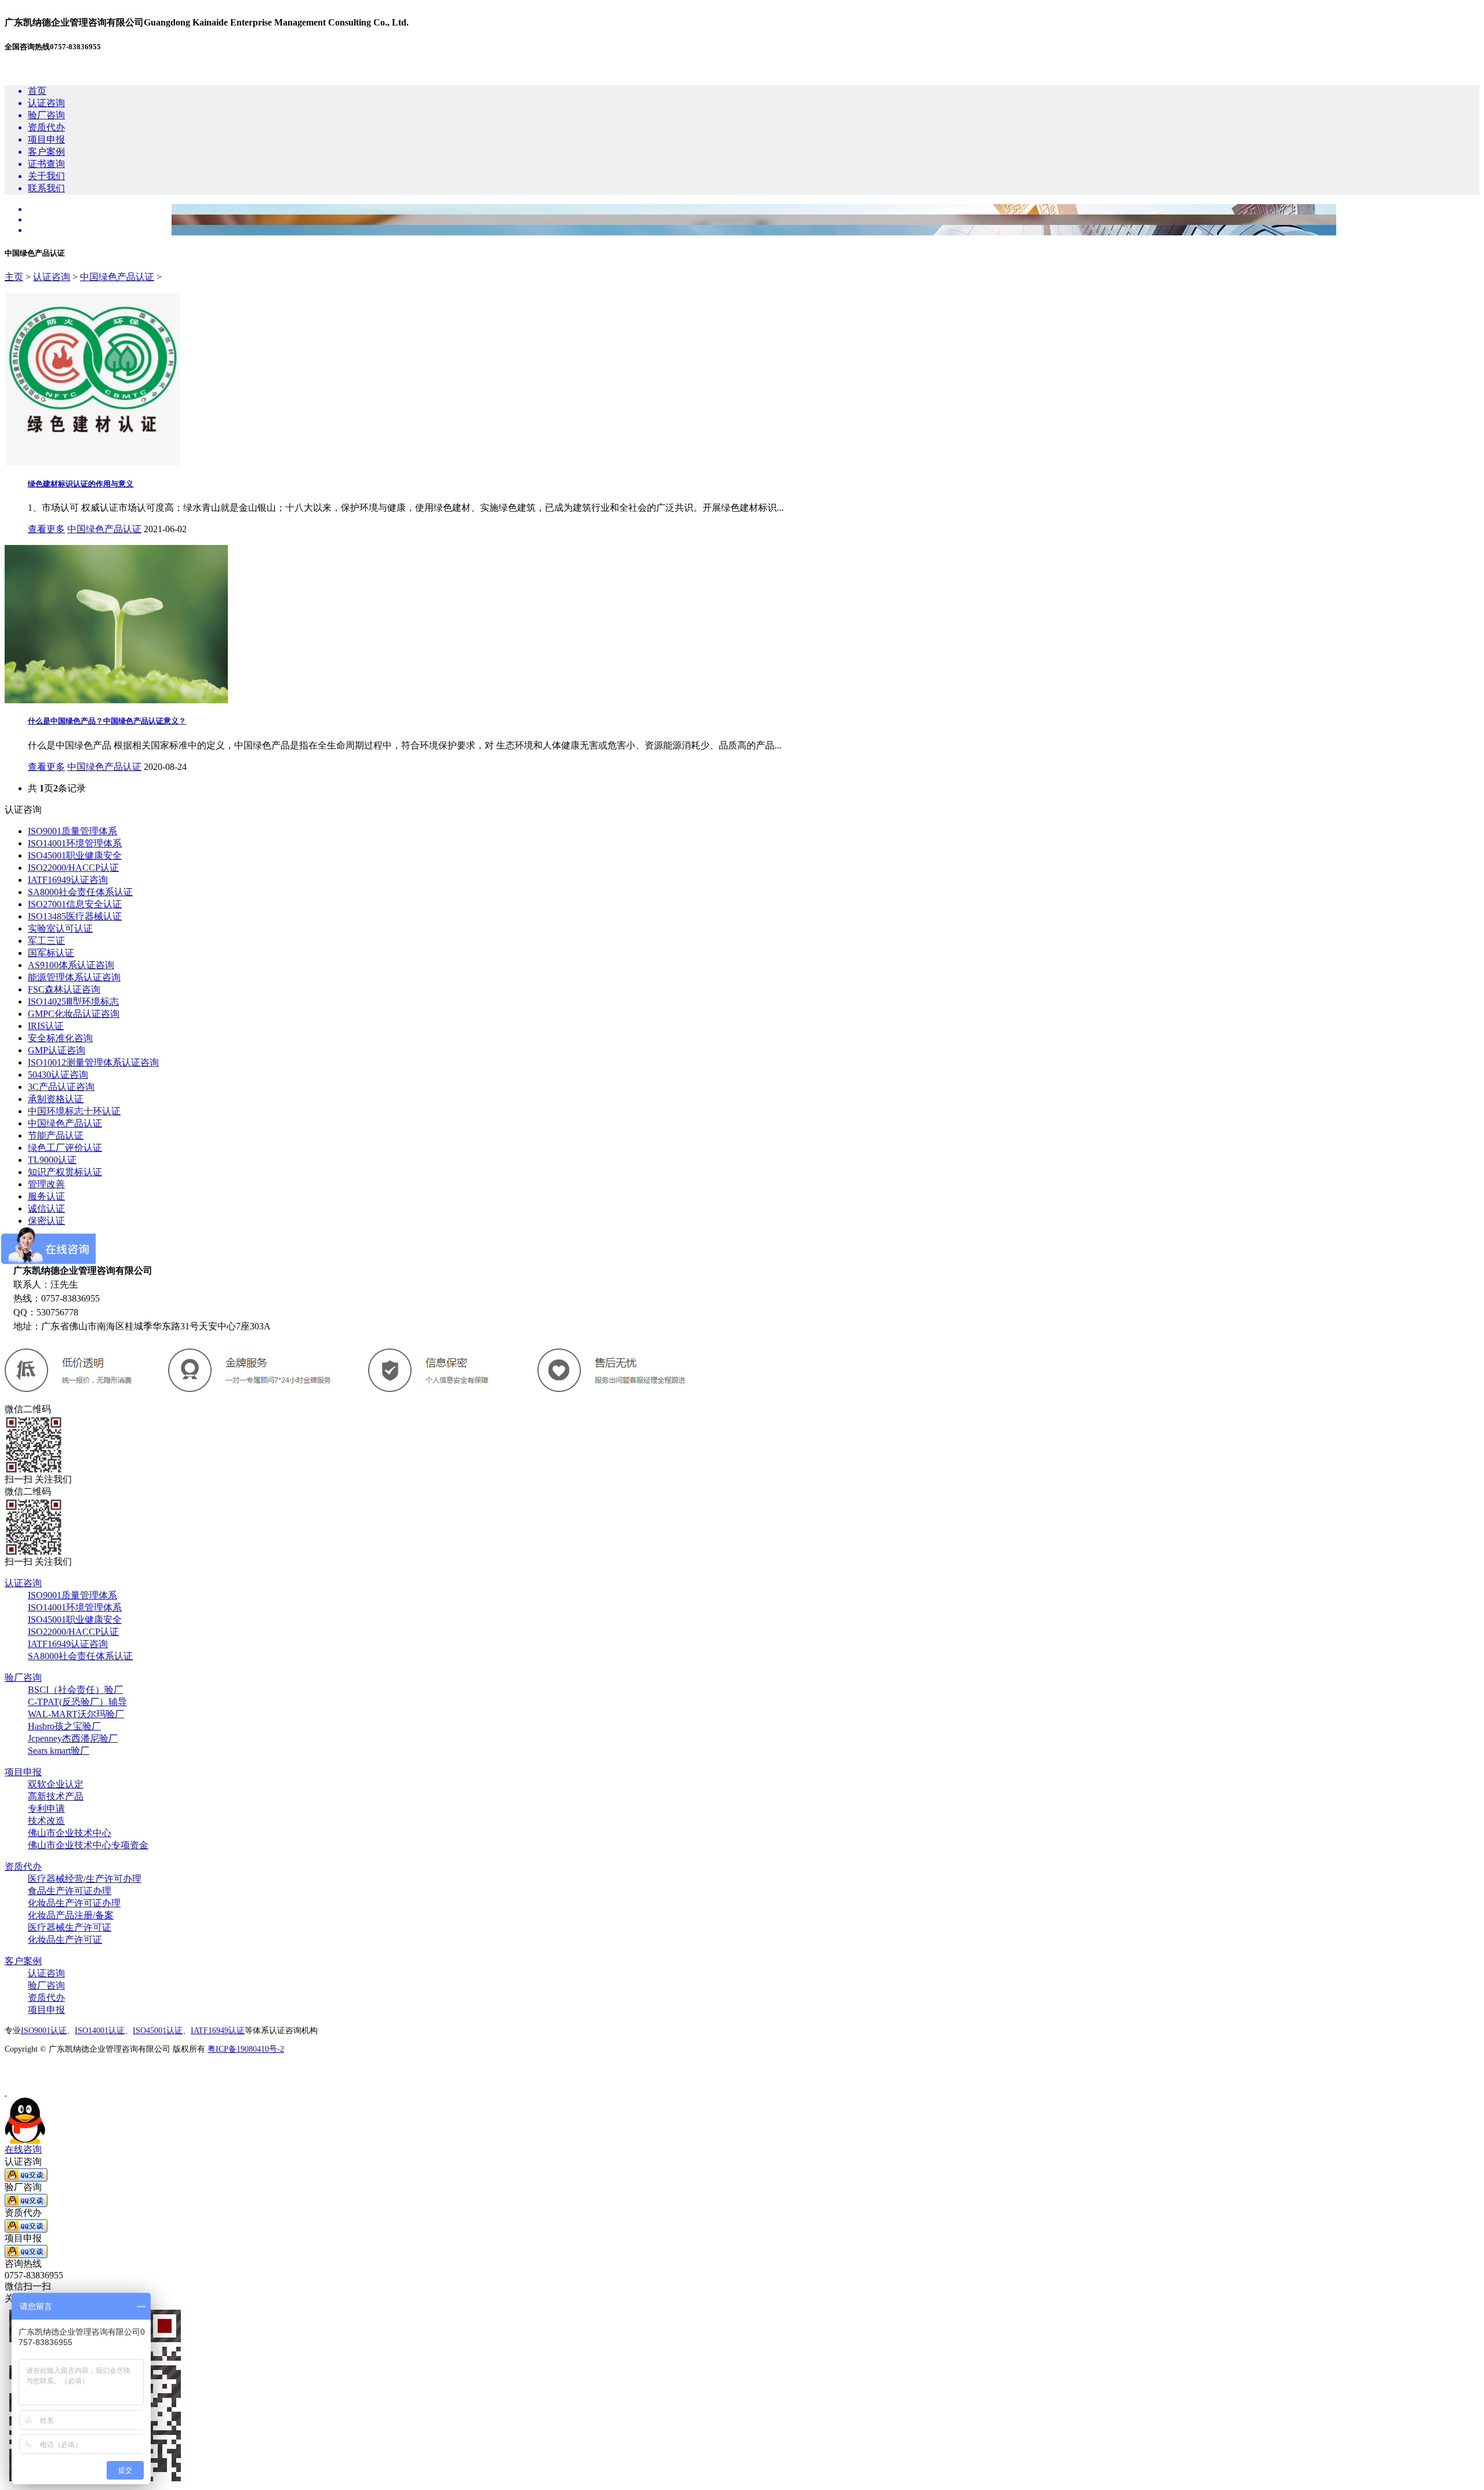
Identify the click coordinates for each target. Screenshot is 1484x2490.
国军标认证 (51, 953)
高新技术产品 (56, 1796)
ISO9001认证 (44, 2031)
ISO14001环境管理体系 (75, 843)
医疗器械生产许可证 (70, 1927)
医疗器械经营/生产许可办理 (85, 1879)
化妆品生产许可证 (65, 1940)
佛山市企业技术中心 (70, 1833)
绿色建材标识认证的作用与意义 (81, 484)
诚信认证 (46, 1208)
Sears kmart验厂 (59, 1751)
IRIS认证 (46, 1026)
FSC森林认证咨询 (64, 989)
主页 (14, 277)
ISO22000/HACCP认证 (73, 868)
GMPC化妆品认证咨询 (74, 1014)
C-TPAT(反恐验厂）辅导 (77, 1702)
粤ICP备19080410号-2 (246, 2049)
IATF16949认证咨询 (68, 880)
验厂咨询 (23, 1677)
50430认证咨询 (58, 1075)
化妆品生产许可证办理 (74, 1903)
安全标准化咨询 (60, 1038)
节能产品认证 (56, 1135)
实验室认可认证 (60, 928)
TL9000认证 (52, 1160)
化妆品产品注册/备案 (71, 1915)
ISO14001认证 (100, 2031)
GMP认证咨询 (57, 1050)
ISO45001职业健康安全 (75, 855)
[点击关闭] (6, 2092)
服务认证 (46, 1196)
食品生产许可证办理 (70, 1891)
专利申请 (46, 1809)
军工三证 (46, 941)
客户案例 (23, 1961)
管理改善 (46, 1184)
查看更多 (46, 529)
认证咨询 (52, 277)
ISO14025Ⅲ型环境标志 (73, 1002)
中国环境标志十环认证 (74, 1111)
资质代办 (23, 1866)
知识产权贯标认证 (65, 1172)
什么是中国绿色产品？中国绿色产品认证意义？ (107, 721)
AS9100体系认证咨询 (71, 965)
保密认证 (46, 1221)
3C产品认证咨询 (61, 1087)
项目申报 (23, 1772)
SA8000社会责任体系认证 (80, 892)
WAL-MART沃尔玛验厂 (76, 1714)
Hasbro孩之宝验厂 (64, 1726)
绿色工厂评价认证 (65, 1148)
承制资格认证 (56, 1099)
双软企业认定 (56, 1784)
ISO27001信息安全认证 (75, 904)
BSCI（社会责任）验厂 (75, 1690)
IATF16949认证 (218, 2031)
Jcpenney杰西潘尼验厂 (73, 1738)
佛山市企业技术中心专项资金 (88, 1845)
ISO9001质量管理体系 (72, 831)
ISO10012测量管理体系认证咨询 (93, 1062)
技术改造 (46, 1821)
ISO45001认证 (158, 2031)
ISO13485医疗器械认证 (75, 916)
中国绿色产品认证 (117, 277)
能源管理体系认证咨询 (74, 977)
